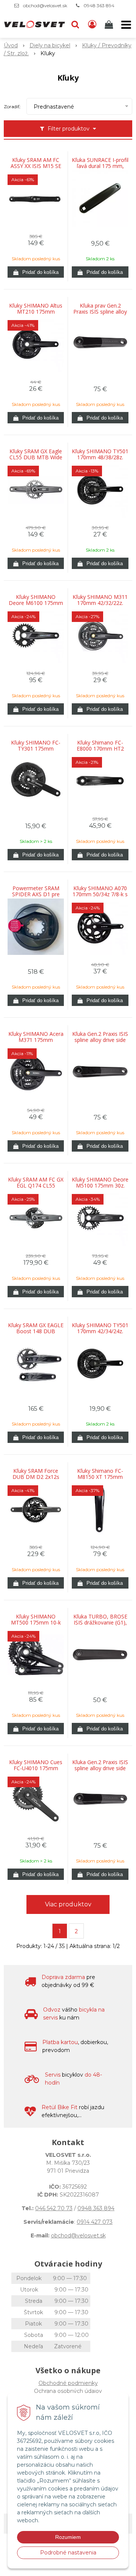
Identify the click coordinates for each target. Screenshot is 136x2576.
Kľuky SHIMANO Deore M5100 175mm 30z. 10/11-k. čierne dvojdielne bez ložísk (100, 1186)
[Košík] (110, 25)
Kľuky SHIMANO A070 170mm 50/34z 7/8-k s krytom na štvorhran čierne (100, 894)
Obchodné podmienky (68, 2383)
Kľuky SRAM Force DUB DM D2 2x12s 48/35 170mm (36, 1477)
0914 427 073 (95, 2222)
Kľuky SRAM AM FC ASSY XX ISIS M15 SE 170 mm (36, 166)
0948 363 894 (99, 5)
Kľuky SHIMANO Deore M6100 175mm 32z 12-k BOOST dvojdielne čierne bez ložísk (36, 603)
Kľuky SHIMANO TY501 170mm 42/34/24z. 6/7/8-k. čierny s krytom (100, 1331)
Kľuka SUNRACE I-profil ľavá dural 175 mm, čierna (100, 166)
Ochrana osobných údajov (68, 2391)
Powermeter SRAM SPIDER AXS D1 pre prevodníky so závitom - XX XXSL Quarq (36, 894)
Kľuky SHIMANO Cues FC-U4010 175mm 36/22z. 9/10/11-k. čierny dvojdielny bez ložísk (36, 1768)
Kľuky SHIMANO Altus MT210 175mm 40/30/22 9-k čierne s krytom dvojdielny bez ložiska (36, 312)
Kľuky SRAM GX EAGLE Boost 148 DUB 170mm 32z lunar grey (36, 1331)
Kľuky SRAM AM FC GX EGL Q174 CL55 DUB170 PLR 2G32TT (36, 1186)
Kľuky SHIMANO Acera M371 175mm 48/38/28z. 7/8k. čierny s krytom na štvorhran (36, 1040)
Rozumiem (68, 2537)
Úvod (11, 45)
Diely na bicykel (50, 45)
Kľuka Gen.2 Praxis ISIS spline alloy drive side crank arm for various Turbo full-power (100, 1040)
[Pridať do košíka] (36, 272)
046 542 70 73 (54, 2208)
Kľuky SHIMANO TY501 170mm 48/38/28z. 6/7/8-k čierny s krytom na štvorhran (100, 457)
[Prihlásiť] (92, 25)
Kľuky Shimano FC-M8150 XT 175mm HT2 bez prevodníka (100, 1477)
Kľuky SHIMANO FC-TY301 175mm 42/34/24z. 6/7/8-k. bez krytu (36, 749)
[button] (75, 25)
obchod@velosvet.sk (45, 5)
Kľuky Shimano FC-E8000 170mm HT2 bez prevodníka (100, 749)
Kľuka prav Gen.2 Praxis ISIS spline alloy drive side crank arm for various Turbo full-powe (100, 312)
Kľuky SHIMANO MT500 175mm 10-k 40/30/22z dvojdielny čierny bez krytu (36, 1623)
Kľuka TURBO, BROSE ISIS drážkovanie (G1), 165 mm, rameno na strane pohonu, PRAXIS (100, 1623)
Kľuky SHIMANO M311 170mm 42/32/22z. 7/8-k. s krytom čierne (100, 603)
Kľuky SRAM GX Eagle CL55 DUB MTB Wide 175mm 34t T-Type (36, 457)
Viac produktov (68, 1904)
